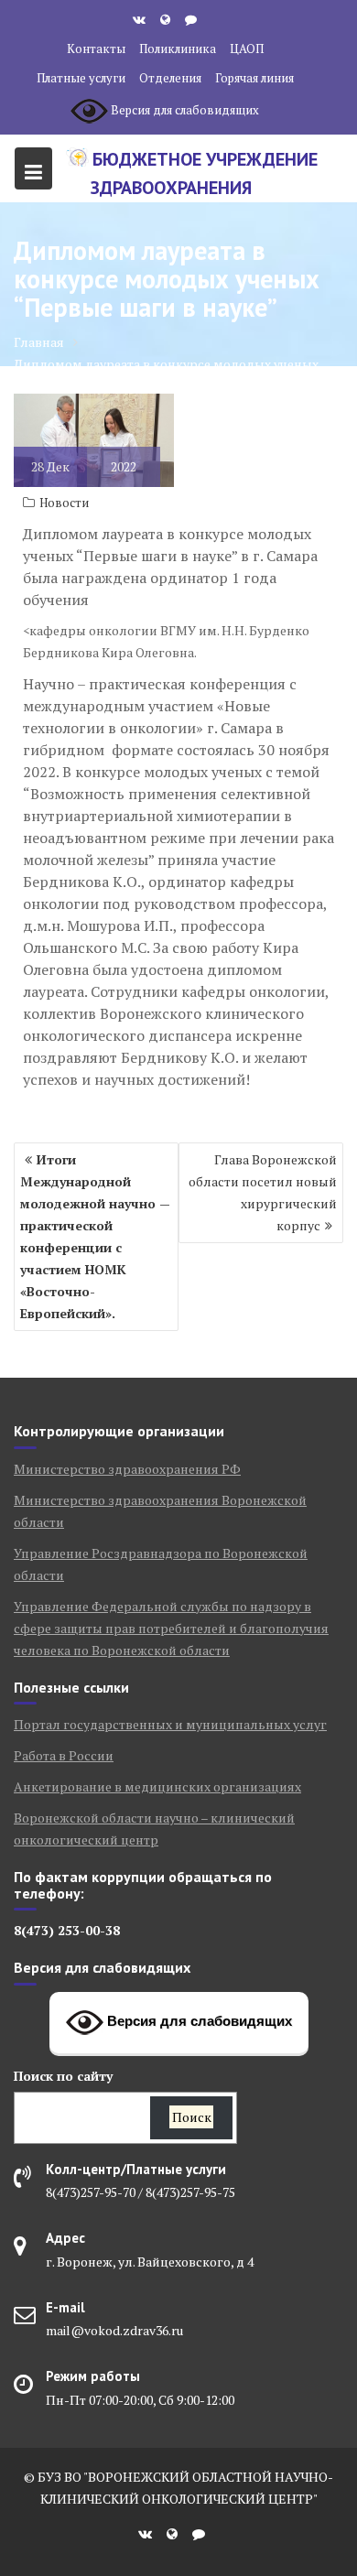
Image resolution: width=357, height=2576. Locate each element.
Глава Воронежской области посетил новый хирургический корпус (263, 1192)
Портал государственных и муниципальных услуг (170, 1724)
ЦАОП (247, 49)
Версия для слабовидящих (198, 2021)
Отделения (170, 78)
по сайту (63, 2076)
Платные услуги (81, 78)
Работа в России (64, 1755)
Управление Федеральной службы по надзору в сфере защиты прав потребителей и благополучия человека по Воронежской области (171, 1628)
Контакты (96, 49)
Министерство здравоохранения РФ (127, 1469)
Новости (64, 503)
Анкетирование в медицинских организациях (157, 1786)
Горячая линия (254, 78)
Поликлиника (178, 49)
